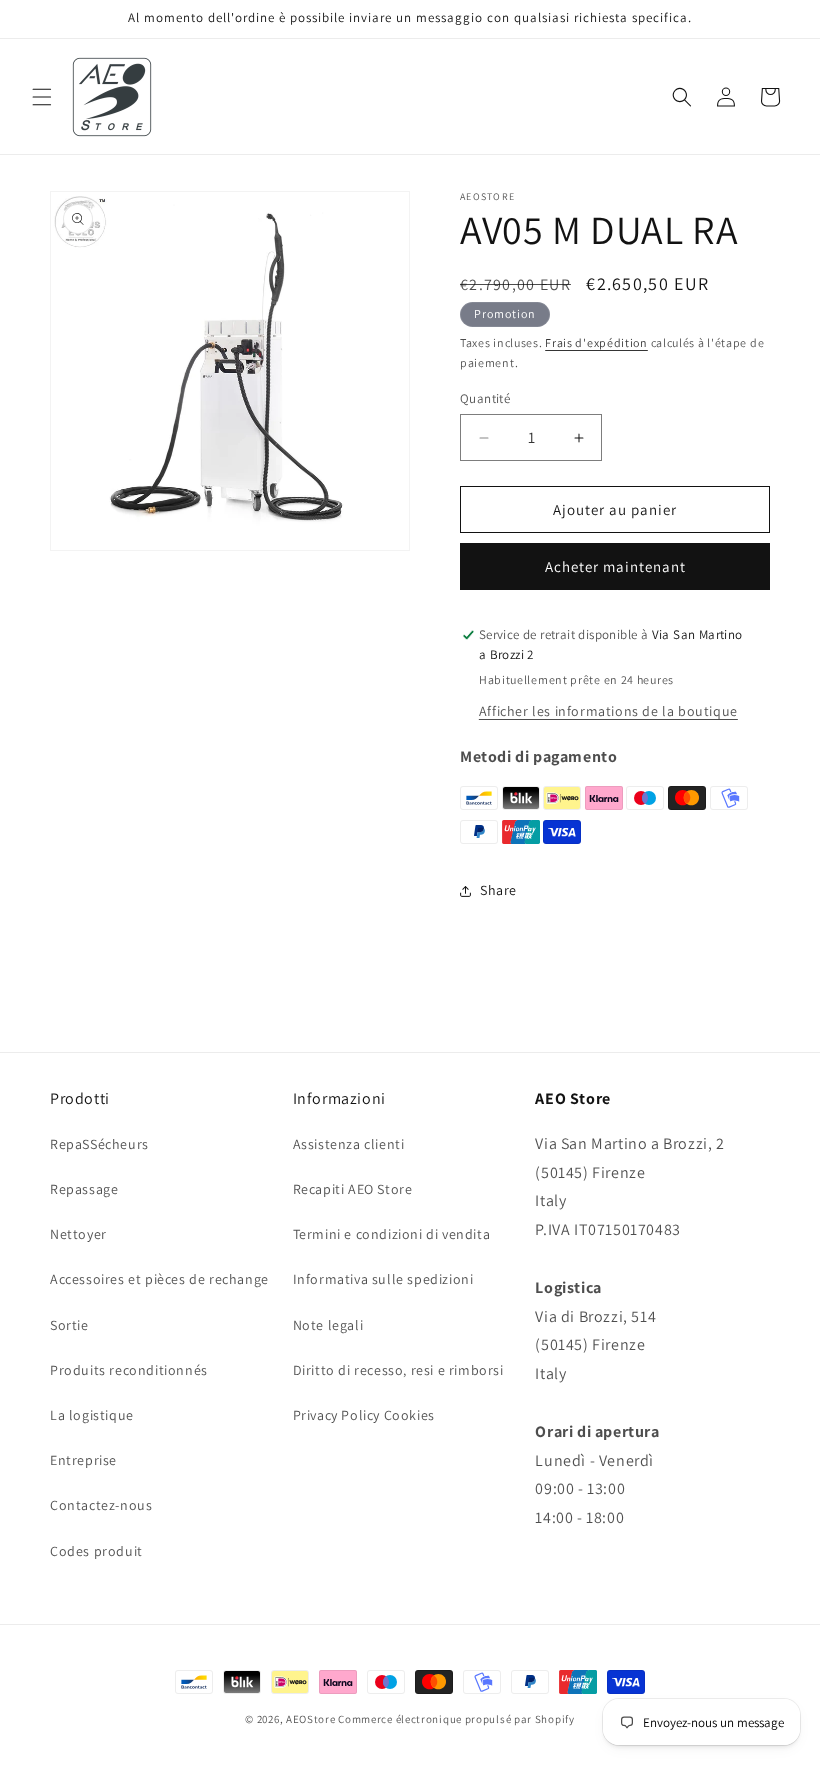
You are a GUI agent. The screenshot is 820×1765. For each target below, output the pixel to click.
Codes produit (96, 1551)
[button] (42, 97)
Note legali (328, 1325)
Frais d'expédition (596, 342)
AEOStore (311, 1719)
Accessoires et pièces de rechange (159, 1279)
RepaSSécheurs (99, 1144)
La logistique (92, 1415)
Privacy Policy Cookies (364, 1415)
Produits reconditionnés (129, 1370)
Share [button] (498, 890)
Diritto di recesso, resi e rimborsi (398, 1370)
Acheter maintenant (615, 566)
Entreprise (83, 1460)
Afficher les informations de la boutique (608, 711)
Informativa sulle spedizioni (383, 1279)
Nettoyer (78, 1234)
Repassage (84, 1189)
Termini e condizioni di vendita (392, 1234)
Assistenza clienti (349, 1144)
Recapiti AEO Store (353, 1189)
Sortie (69, 1325)
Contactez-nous (101, 1505)
